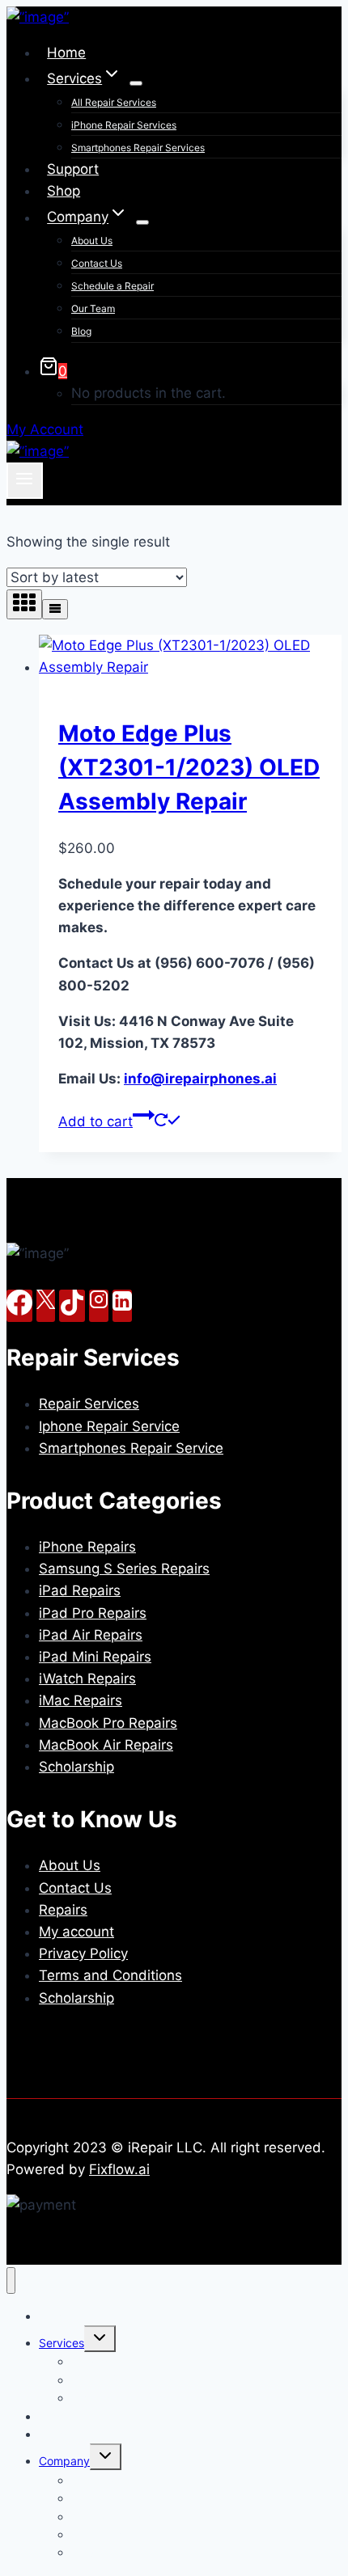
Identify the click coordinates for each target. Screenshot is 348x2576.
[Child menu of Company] (142, 222)
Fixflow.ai (119, 2169)
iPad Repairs (80, 1590)
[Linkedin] (122, 1306)
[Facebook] (19, 1306)
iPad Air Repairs (91, 1635)
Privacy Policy (83, 1953)
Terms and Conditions (110, 1975)
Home (66, 53)
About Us (92, 241)
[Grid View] (24, 604)
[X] (46, 1306)
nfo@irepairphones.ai (200, 1079)
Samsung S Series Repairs (124, 1569)
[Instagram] (99, 1306)
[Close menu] (11, 2280)
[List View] (55, 609)
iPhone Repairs (87, 1547)
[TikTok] (72, 1306)
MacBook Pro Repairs (108, 1723)
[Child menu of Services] (136, 83)
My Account (45, 429)
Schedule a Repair (112, 286)
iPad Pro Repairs (93, 1613)
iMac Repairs (81, 1700)
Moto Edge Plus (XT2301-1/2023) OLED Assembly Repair (189, 767)
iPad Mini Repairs (95, 1657)
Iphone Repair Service (109, 1426)
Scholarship (76, 1767)
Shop (64, 191)
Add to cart (95, 1121)
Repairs (63, 1910)
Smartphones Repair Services (138, 148)
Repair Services (89, 1404)
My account (76, 1932)
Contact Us (97, 263)
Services (62, 2343)
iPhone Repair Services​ (124, 125)
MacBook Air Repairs (106, 1745)
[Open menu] (25, 480)
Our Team (93, 308)
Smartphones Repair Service (131, 1448)
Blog (81, 331)
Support (73, 169)
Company (64, 2461)
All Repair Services (114, 102)
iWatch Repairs (87, 1679)
